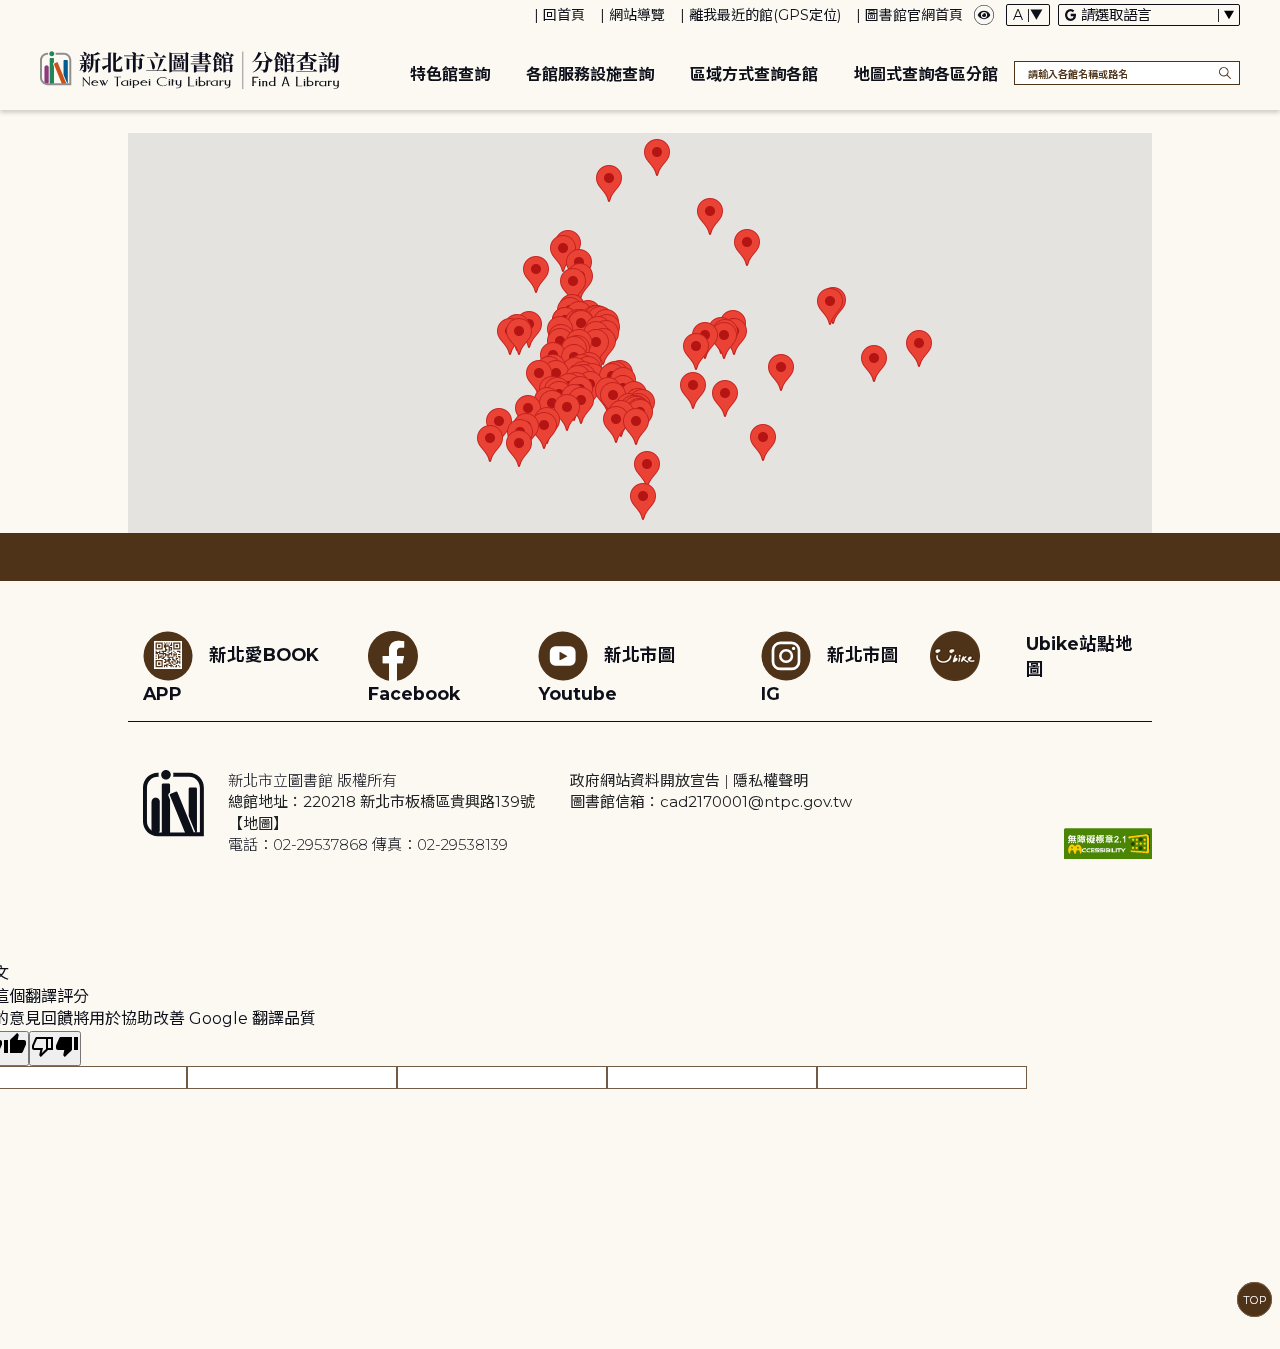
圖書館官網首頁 (914, 15)
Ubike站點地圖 (1079, 656)
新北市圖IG (830, 674)
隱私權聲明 (770, 780)
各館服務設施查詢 (590, 74)
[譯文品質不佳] (55, 1048)
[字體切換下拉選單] (1028, 15)
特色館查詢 (450, 74)
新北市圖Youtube (607, 674)
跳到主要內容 (50, 13)
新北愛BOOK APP (231, 674)
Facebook (414, 693)
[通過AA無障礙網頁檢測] (1108, 843)
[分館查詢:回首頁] (190, 67)
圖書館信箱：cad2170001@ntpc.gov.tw (711, 801)
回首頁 (564, 15)
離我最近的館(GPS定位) (765, 15)
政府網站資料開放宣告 (645, 780)
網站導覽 (637, 15)
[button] (536, 274)
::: (9, 13)
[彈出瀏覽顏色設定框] (984, 15)
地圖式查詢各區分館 (926, 74)
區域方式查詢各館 (754, 74)
